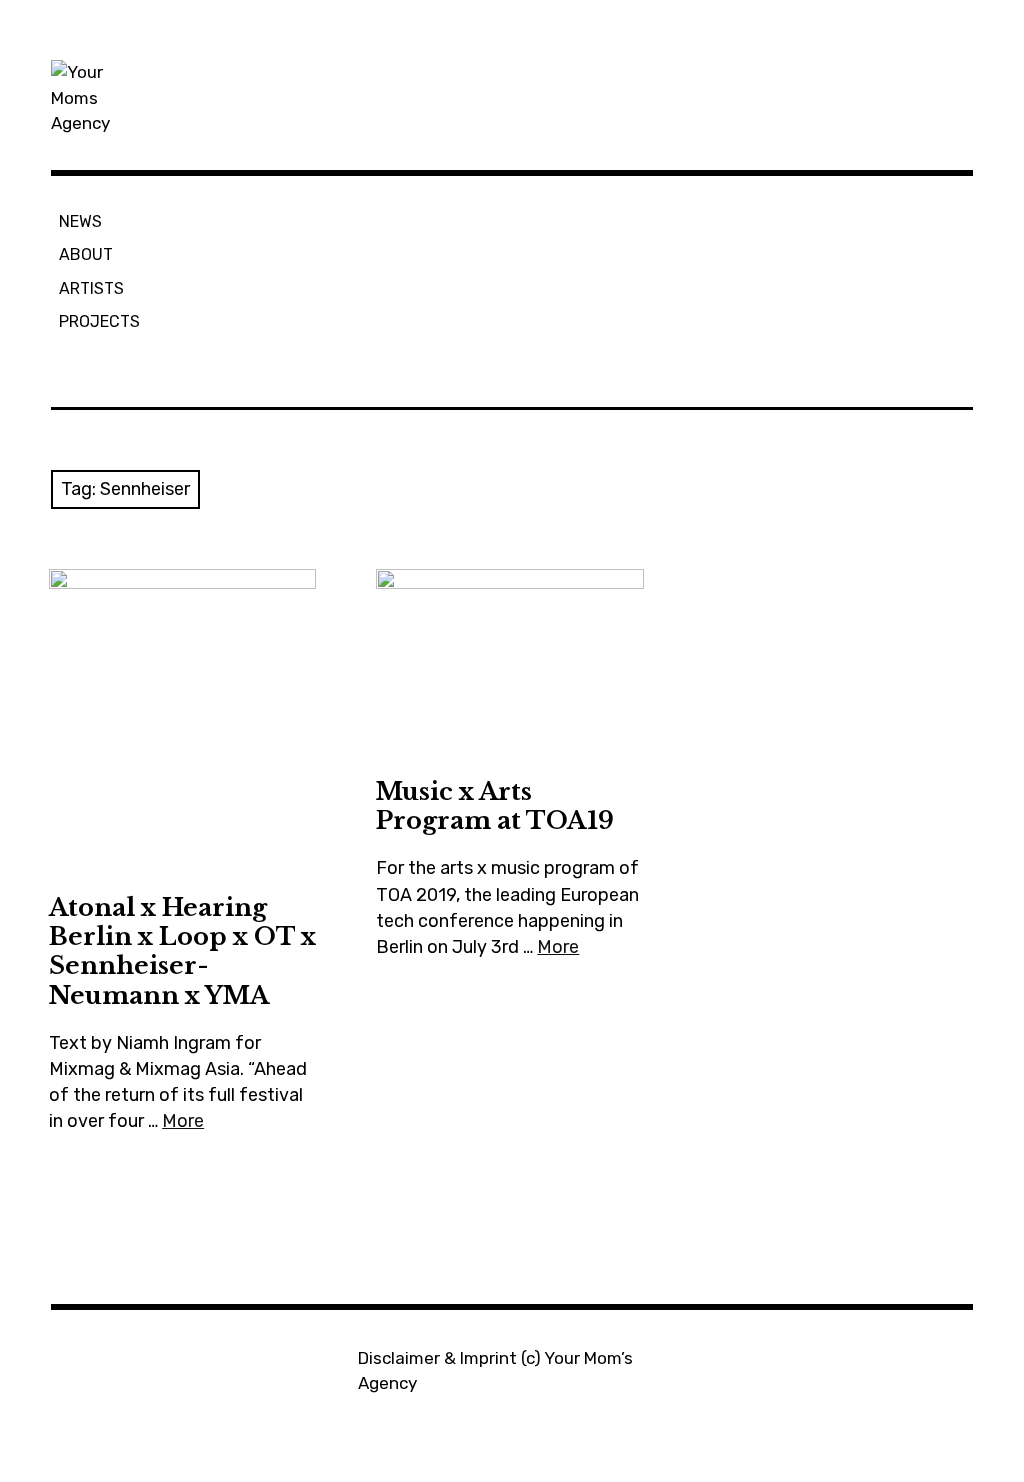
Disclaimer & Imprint (437, 1358)
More (183, 1121)
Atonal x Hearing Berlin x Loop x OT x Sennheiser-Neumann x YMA (182, 951)
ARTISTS (91, 288)
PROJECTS (99, 321)
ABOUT (86, 254)
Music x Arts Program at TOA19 (495, 806)
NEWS (80, 221)
